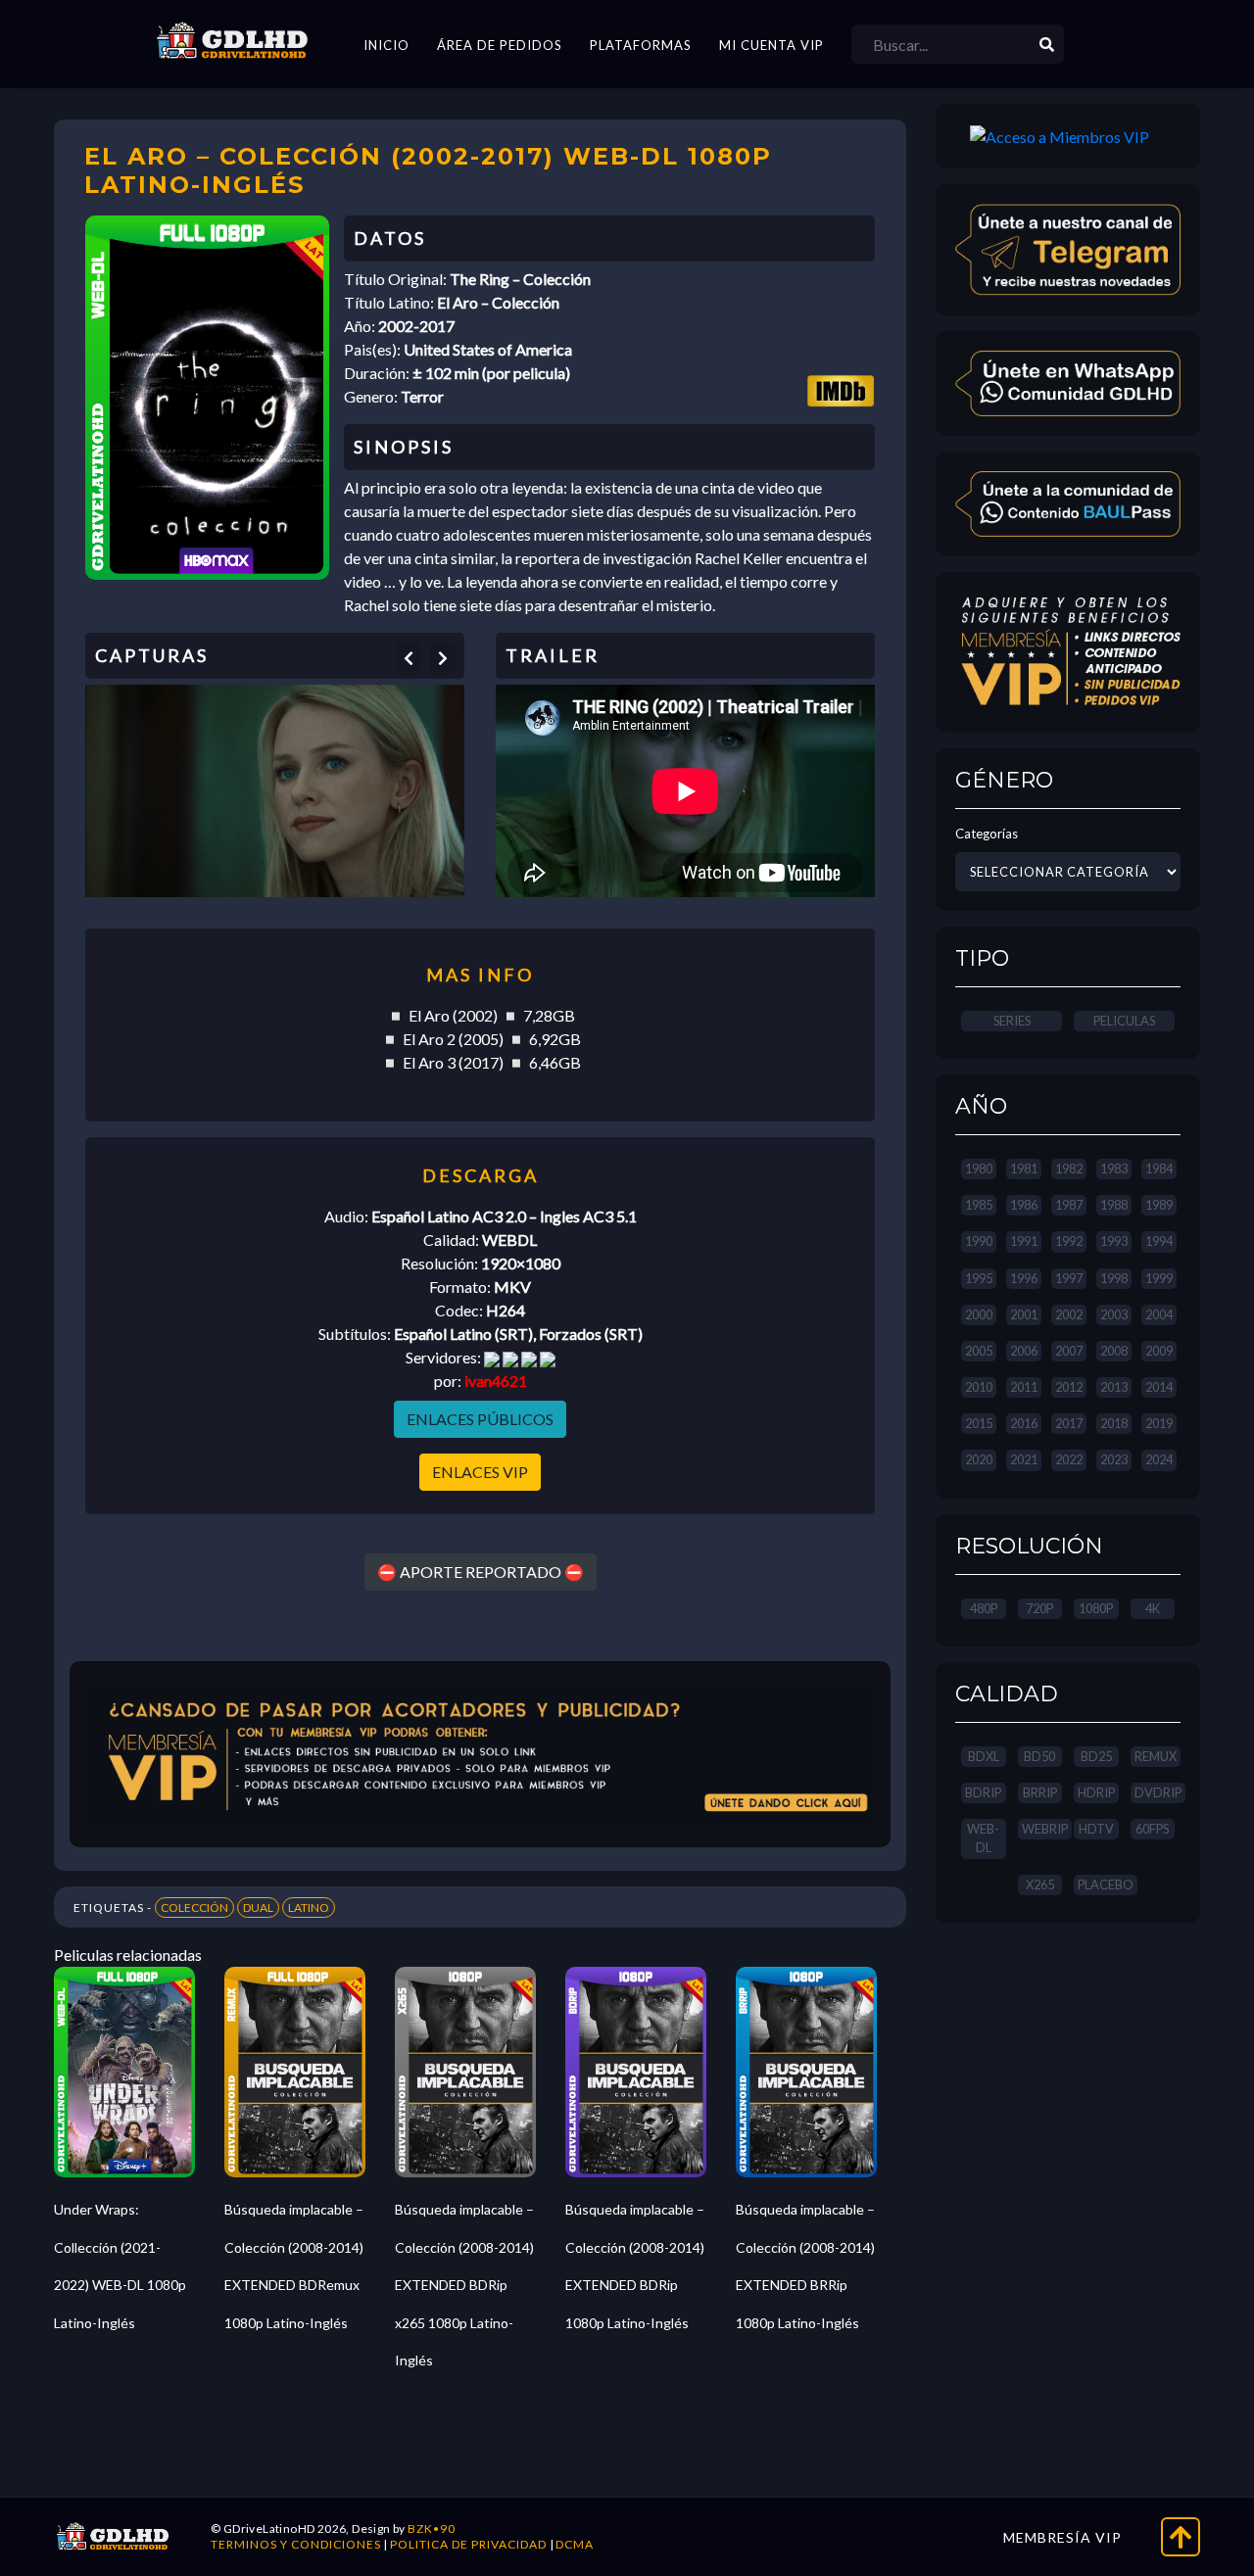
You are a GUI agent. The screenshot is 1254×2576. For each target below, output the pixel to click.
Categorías (987, 834)
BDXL (984, 1756)
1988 (1114, 1205)
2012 (1069, 1387)
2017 (1069, 1423)
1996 (1024, 1278)
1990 (979, 1241)
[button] (409, 658)
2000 (979, 1314)
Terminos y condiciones (296, 2544)
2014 (1159, 1387)
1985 (979, 1205)
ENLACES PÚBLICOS (480, 1419)
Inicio (386, 45)
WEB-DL (983, 1838)
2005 (979, 1351)
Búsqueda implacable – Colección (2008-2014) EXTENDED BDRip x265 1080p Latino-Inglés (464, 2285)
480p (984, 1608)
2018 (1114, 1423)
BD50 (1039, 1756)
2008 (1114, 1351)
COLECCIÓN (194, 1908)
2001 (1024, 1314)
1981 (1024, 1169)
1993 (1114, 1241)
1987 (1069, 1205)
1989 (1159, 1205)
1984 (1159, 1169)
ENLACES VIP (480, 1472)
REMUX (1156, 1756)
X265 (1040, 1884)
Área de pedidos (500, 45)
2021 (1024, 1459)
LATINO (309, 1908)
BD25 (1096, 1756)
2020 (979, 1459)
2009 (1159, 1351)
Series (1012, 1021)
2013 (1114, 1387)
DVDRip (1158, 1792)
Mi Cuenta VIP (772, 45)
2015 (979, 1423)
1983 (1114, 1169)
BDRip (983, 1792)
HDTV (1096, 1829)
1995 (979, 1278)
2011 (1024, 1387)
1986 (1024, 1205)
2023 (1114, 1459)
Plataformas (641, 45)
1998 (1114, 1278)
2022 (1069, 1459)
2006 (1024, 1351)
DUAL (258, 1908)
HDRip (1096, 1792)
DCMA (575, 2544)
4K (1153, 1608)
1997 (1069, 1278)
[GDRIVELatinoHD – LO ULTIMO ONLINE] (232, 41)
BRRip (1040, 1792)
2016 (1024, 1423)
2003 (1114, 1314)
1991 (1024, 1241)
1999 (1159, 1278)
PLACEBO (1106, 1884)
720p (1039, 1608)
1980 (979, 1169)
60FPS (1152, 1829)
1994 (1159, 1241)
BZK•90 (432, 2528)
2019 (1159, 1423)
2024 (1159, 1459)
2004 (1159, 1314)
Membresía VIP (1062, 2537)
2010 (979, 1387)
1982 (1069, 1169)
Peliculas (1124, 1021)
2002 (1069, 1314)
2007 (1069, 1351)
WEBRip (1045, 1829)
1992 (1069, 1241)
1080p (1096, 1608)
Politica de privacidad (468, 2544)
